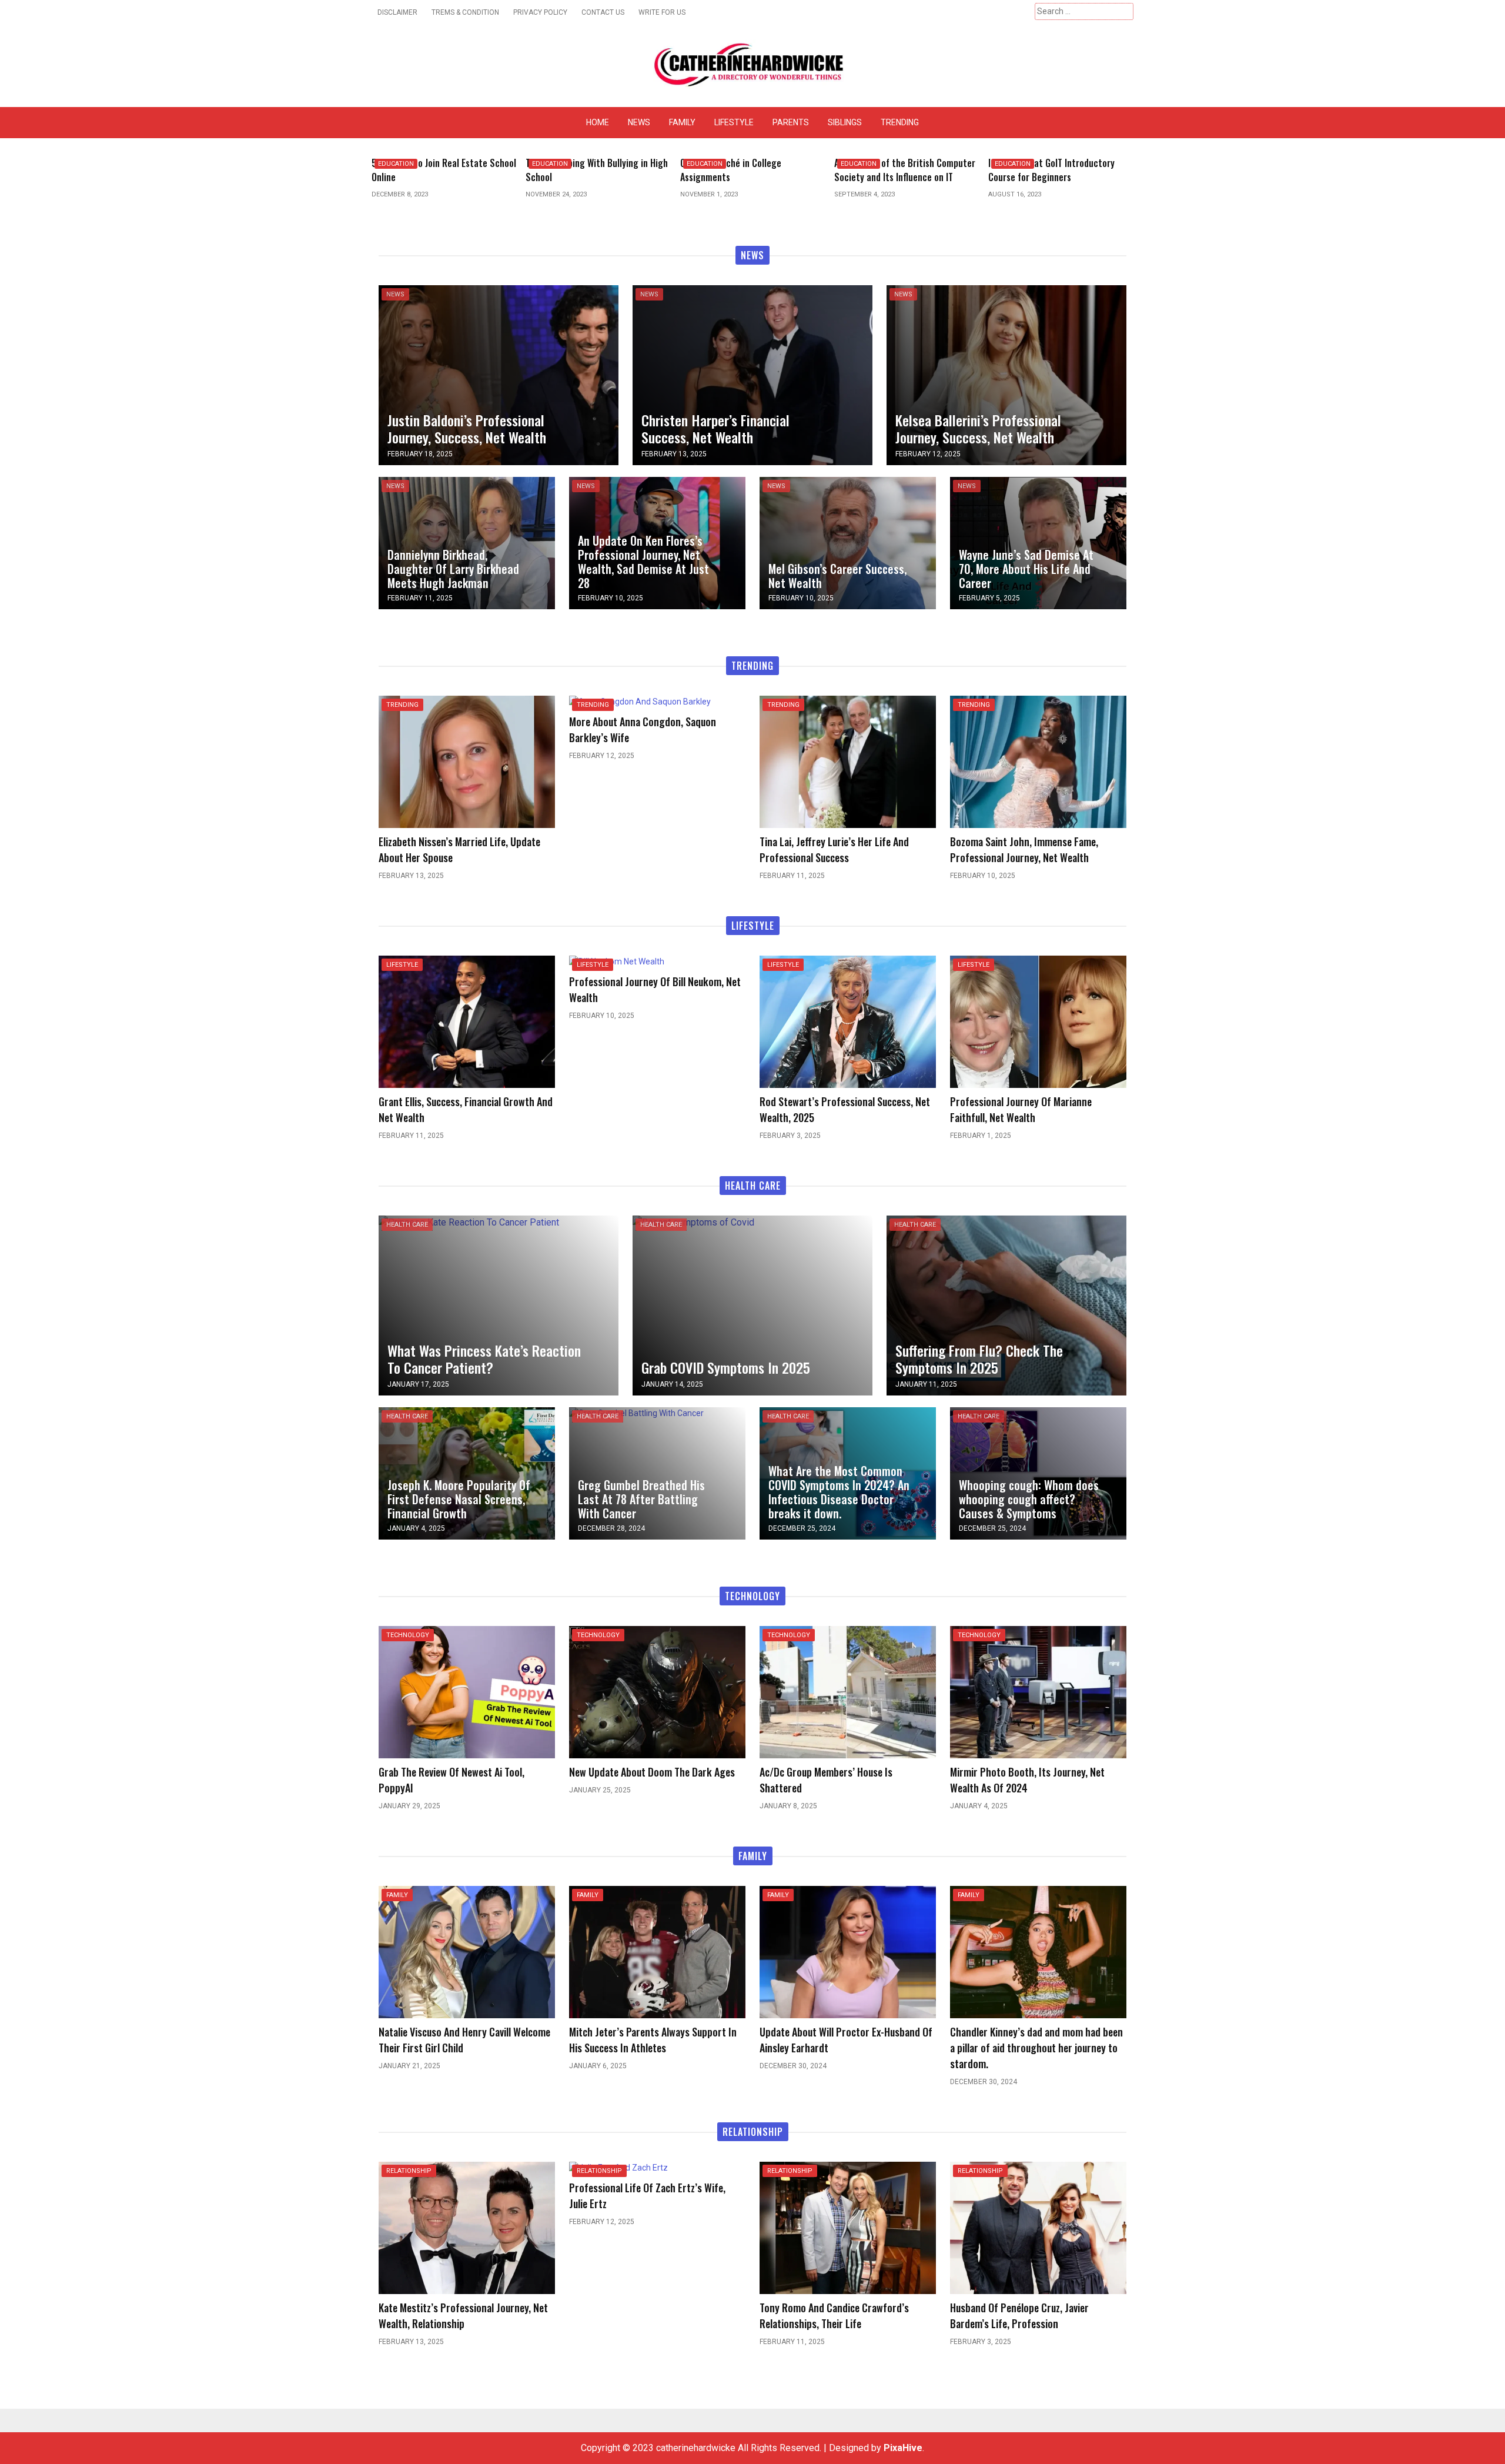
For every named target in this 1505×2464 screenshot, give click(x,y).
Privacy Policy (540, 12)
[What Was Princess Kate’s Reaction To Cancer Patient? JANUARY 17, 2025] (469, 1222)
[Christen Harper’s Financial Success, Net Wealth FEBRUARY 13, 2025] (752, 374)
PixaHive (903, 2448)
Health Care (407, 1225)
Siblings (845, 122)
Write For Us (662, 12)
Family (682, 122)
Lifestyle (734, 122)
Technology (408, 1635)
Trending (900, 122)
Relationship (409, 2171)
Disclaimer (397, 12)
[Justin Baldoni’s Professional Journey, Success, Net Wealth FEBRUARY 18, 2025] (499, 374)
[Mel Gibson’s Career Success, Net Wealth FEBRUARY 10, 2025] (848, 542)
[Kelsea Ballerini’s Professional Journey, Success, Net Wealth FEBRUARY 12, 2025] (1006, 374)
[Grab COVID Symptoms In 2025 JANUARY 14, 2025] (693, 1222)
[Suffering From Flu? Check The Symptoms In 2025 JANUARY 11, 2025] (1006, 1305)
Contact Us (603, 12)
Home (598, 122)
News (639, 122)
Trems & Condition (465, 12)
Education (396, 164)
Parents (791, 122)
